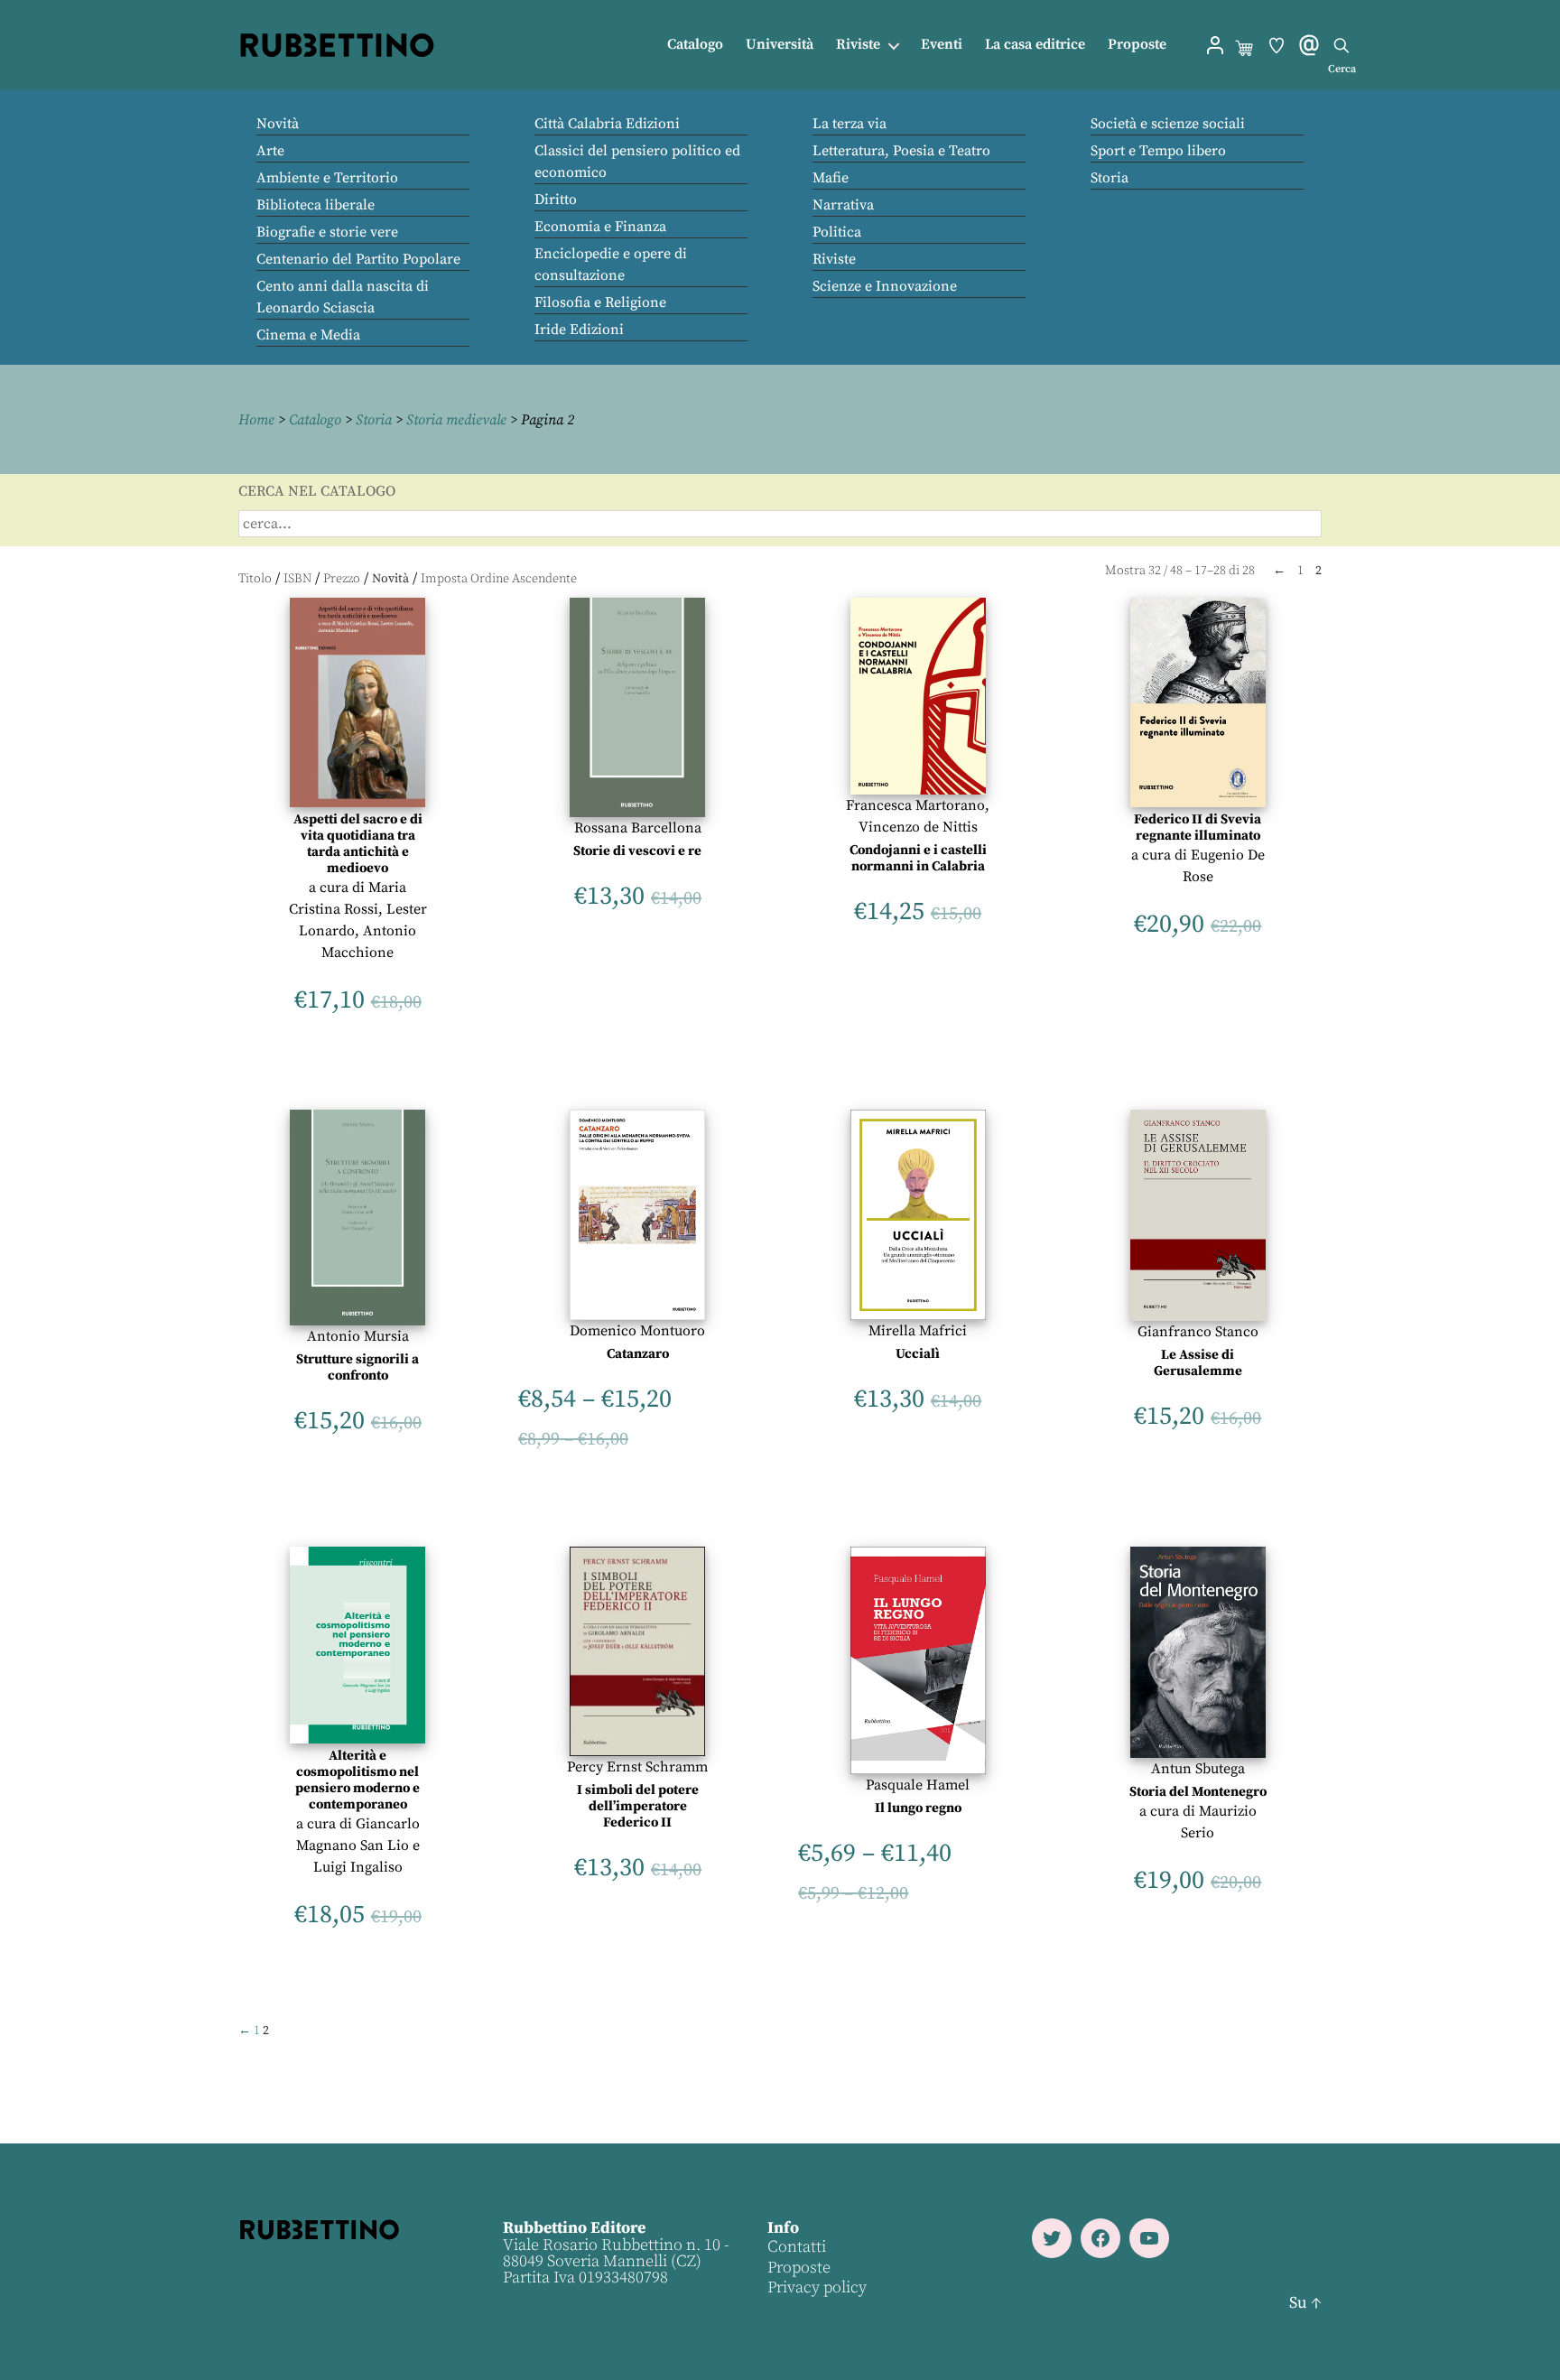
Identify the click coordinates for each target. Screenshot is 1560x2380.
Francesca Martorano (915, 805)
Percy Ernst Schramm (637, 1767)
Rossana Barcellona (638, 828)
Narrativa (843, 205)
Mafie (831, 178)
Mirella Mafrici (918, 1331)
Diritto (556, 200)
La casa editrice (1035, 45)
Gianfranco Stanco (1198, 1332)
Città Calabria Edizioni (607, 124)
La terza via (850, 124)
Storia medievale (456, 420)
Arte (270, 151)
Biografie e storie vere (327, 232)
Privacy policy (817, 2287)
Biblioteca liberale (316, 205)
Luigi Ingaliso (358, 1867)
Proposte (1137, 45)
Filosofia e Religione (600, 302)
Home (256, 420)
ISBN (297, 579)
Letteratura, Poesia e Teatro (901, 151)
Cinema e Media (308, 335)
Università (780, 45)
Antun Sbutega (1198, 1769)
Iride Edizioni (579, 330)
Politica (837, 232)
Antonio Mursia (358, 1336)
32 (1155, 571)
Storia (1110, 178)
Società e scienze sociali (1168, 124)
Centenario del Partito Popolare (358, 259)
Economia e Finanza (600, 227)
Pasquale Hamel (918, 1785)
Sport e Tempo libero (1158, 151)
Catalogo (695, 45)
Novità (278, 124)
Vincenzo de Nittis (918, 827)
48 (1176, 571)
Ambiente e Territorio (327, 178)
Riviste (858, 45)
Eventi (942, 45)
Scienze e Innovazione (885, 286)
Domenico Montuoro (637, 1331)
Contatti (797, 2247)
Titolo (255, 579)
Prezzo (342, 579)
